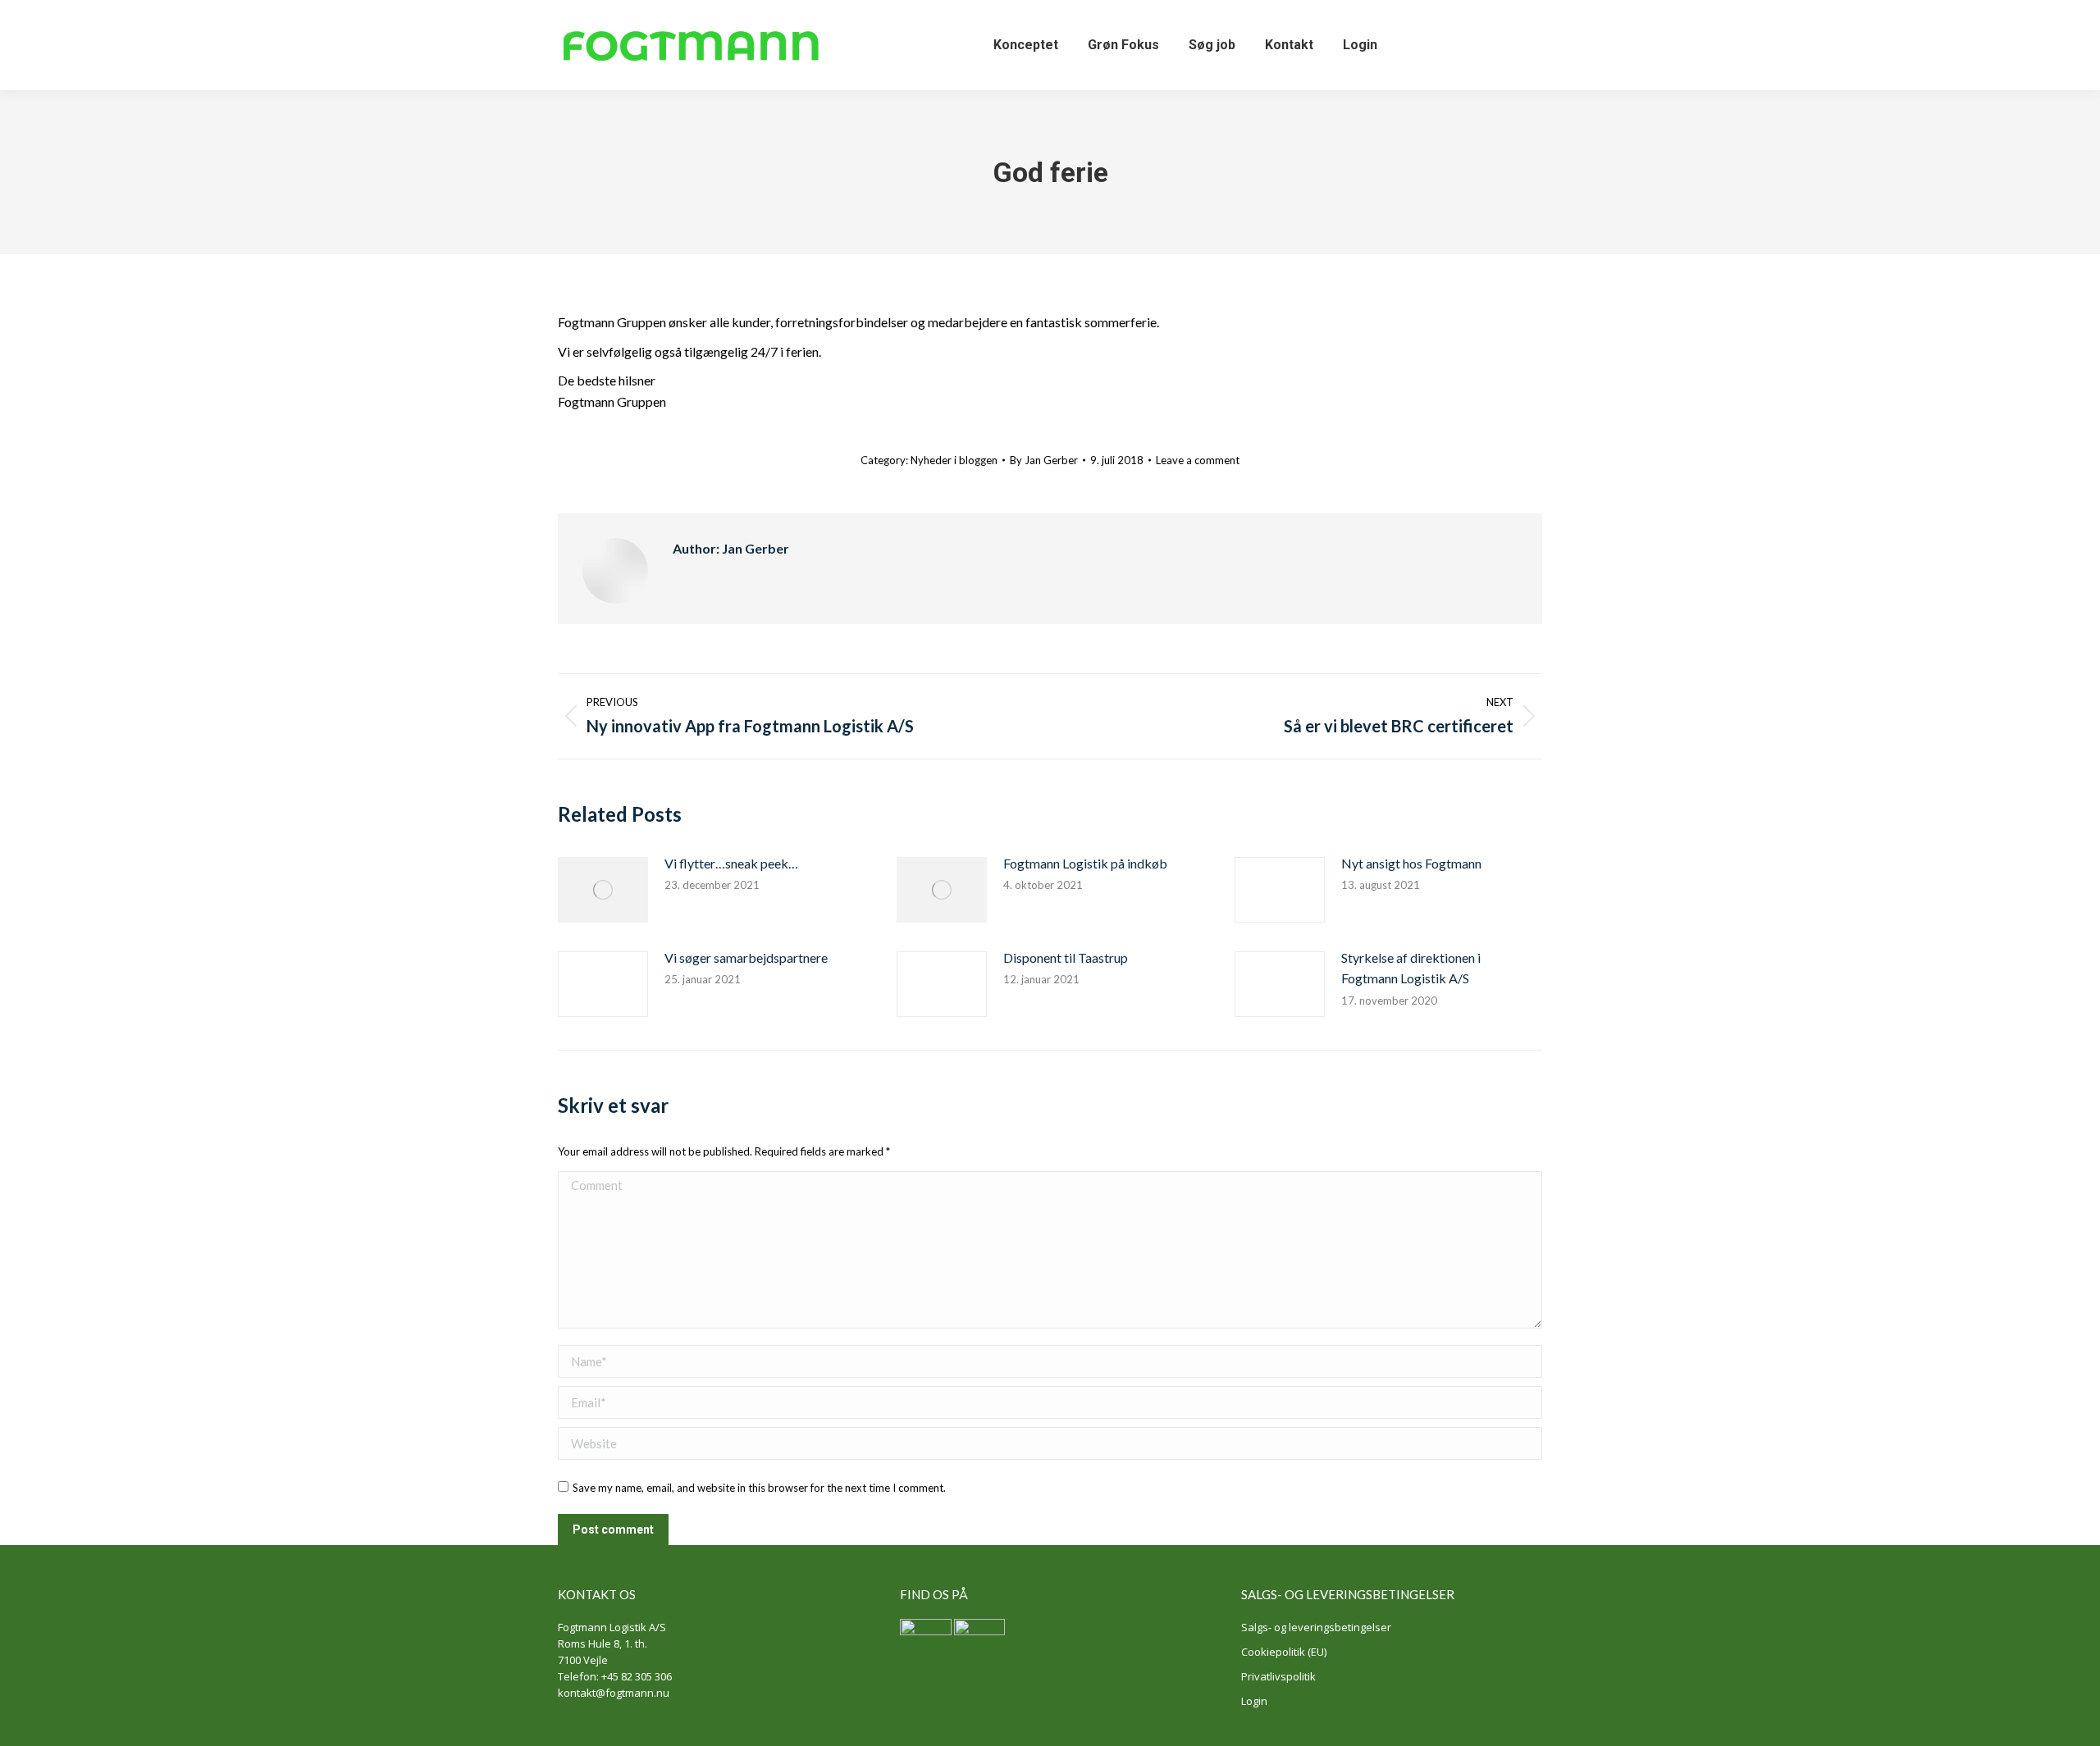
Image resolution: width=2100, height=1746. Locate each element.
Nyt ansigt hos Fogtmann (1411, 863)
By (1044, 460)
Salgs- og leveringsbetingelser (1316, 1627)
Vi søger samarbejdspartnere (746, 957)
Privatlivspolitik (1278, 1676)
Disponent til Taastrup (1066, 957)
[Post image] (603, 890)
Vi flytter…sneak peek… (731, 863)
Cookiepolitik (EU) (1284, 1652)
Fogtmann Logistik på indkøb (1085, 863)
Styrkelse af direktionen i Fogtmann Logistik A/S (1411, 968)
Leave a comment (1198, 460)
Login (1254, 1701)
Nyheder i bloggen (954, 460)
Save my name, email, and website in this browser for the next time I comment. (759, 1488)
